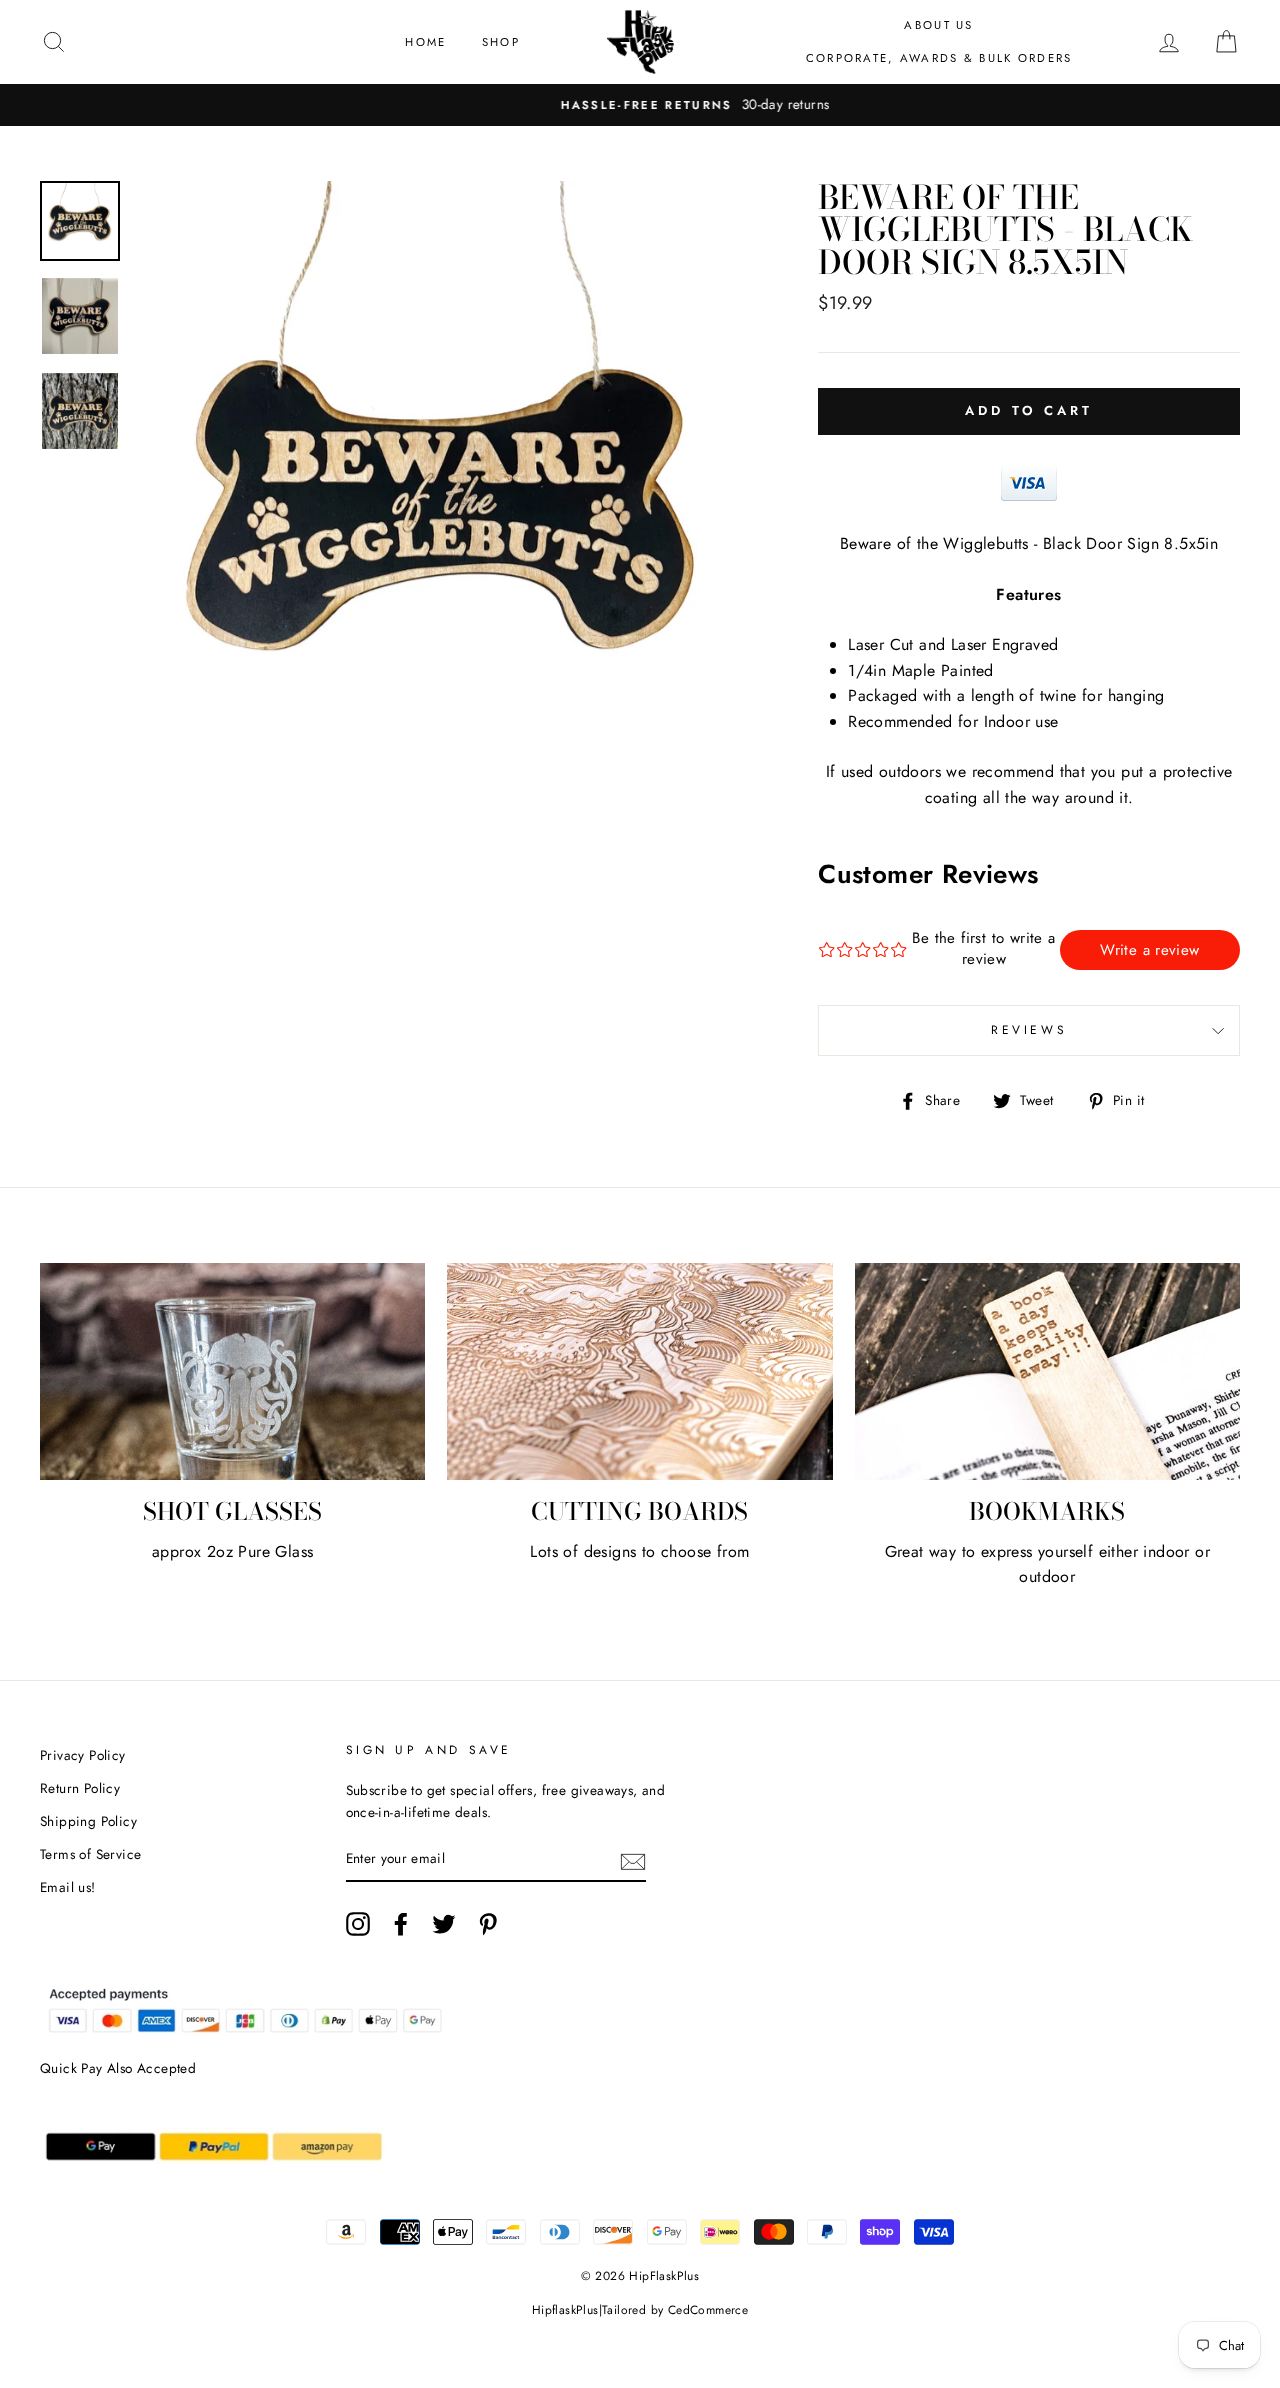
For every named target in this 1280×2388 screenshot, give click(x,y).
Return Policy (80, 1788)
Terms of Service (90, 1854)
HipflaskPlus (565, 2310)
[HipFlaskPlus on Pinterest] (488, 1924)
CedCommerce (708, 2310)
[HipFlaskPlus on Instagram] (358, 1924)
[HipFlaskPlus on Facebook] (401, 1924)
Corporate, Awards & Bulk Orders (939, 58)
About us (938, 25)
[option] (640, 105)
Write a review (1149, 950)
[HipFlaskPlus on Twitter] (444, 1924)
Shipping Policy (88, 1821)
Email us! (68, 1887)
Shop (501, 42)
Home (425, 42)
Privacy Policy (83, 1755)
